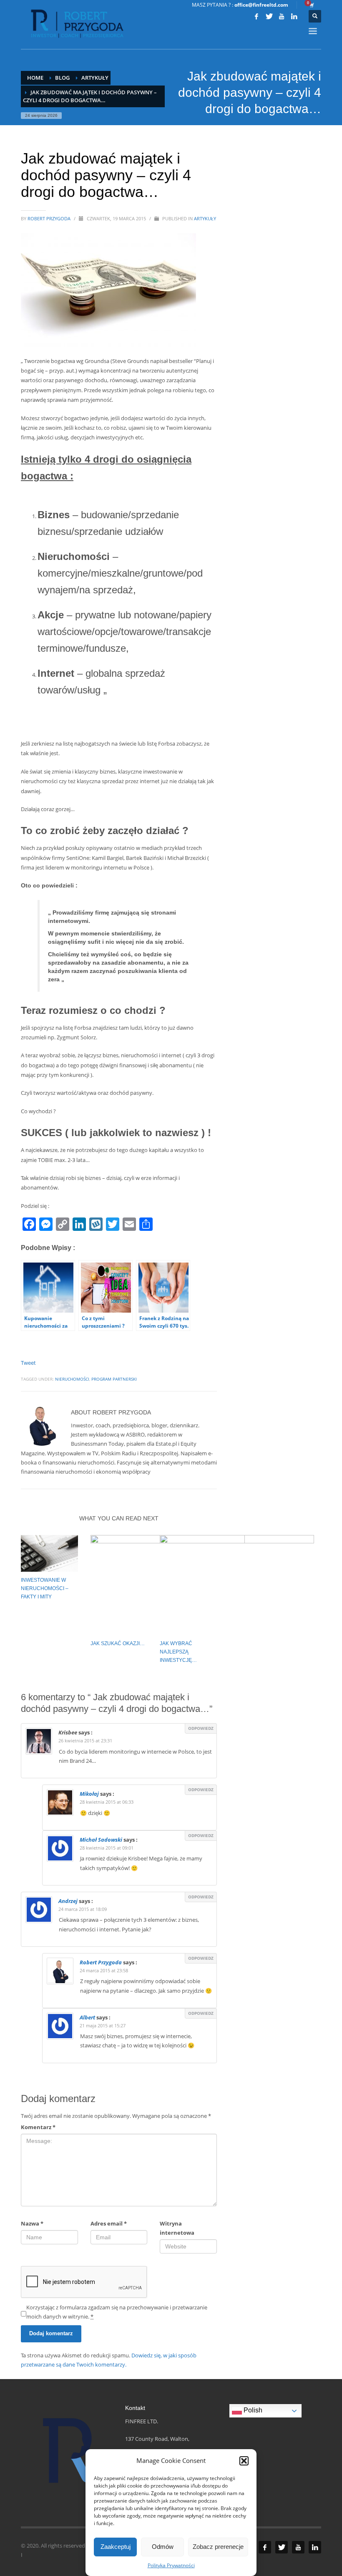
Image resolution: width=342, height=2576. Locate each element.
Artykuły (205, 218)
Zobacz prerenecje (218, 2547)
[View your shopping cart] (311, 5)
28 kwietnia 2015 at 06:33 (107, 1802)
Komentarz (38, 2127)
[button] (244, 2461)
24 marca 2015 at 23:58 (104, 1970)
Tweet (28, 1363)
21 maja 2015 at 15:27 (103, 2025)
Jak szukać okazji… (118, 1643)
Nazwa (32, 2223)
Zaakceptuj (116, 2547)
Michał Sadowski (101, 1840)
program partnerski (114, 1379)
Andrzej (68, 1901)
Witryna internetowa (177, 2228)
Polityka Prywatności (171, 2565)
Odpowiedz (201, 1728)
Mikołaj (89, 1794)
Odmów (163, 2547)
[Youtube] (282, 16)
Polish (252, 2410)
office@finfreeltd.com (261, 5)
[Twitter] (269, 16)
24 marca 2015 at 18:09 (83, 1909)
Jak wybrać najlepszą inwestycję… (178, 1652)
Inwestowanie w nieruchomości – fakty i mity (45, 1588)
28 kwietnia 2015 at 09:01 (107, 1848)
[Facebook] (256, 16)
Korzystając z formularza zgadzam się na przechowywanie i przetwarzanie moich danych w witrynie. (117, 2312)
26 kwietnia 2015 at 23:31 (85, 1740)
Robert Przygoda (50, 218)
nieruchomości (72, 1379)
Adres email (109, 2223)
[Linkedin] (294, 16)
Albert (87, 2017)
